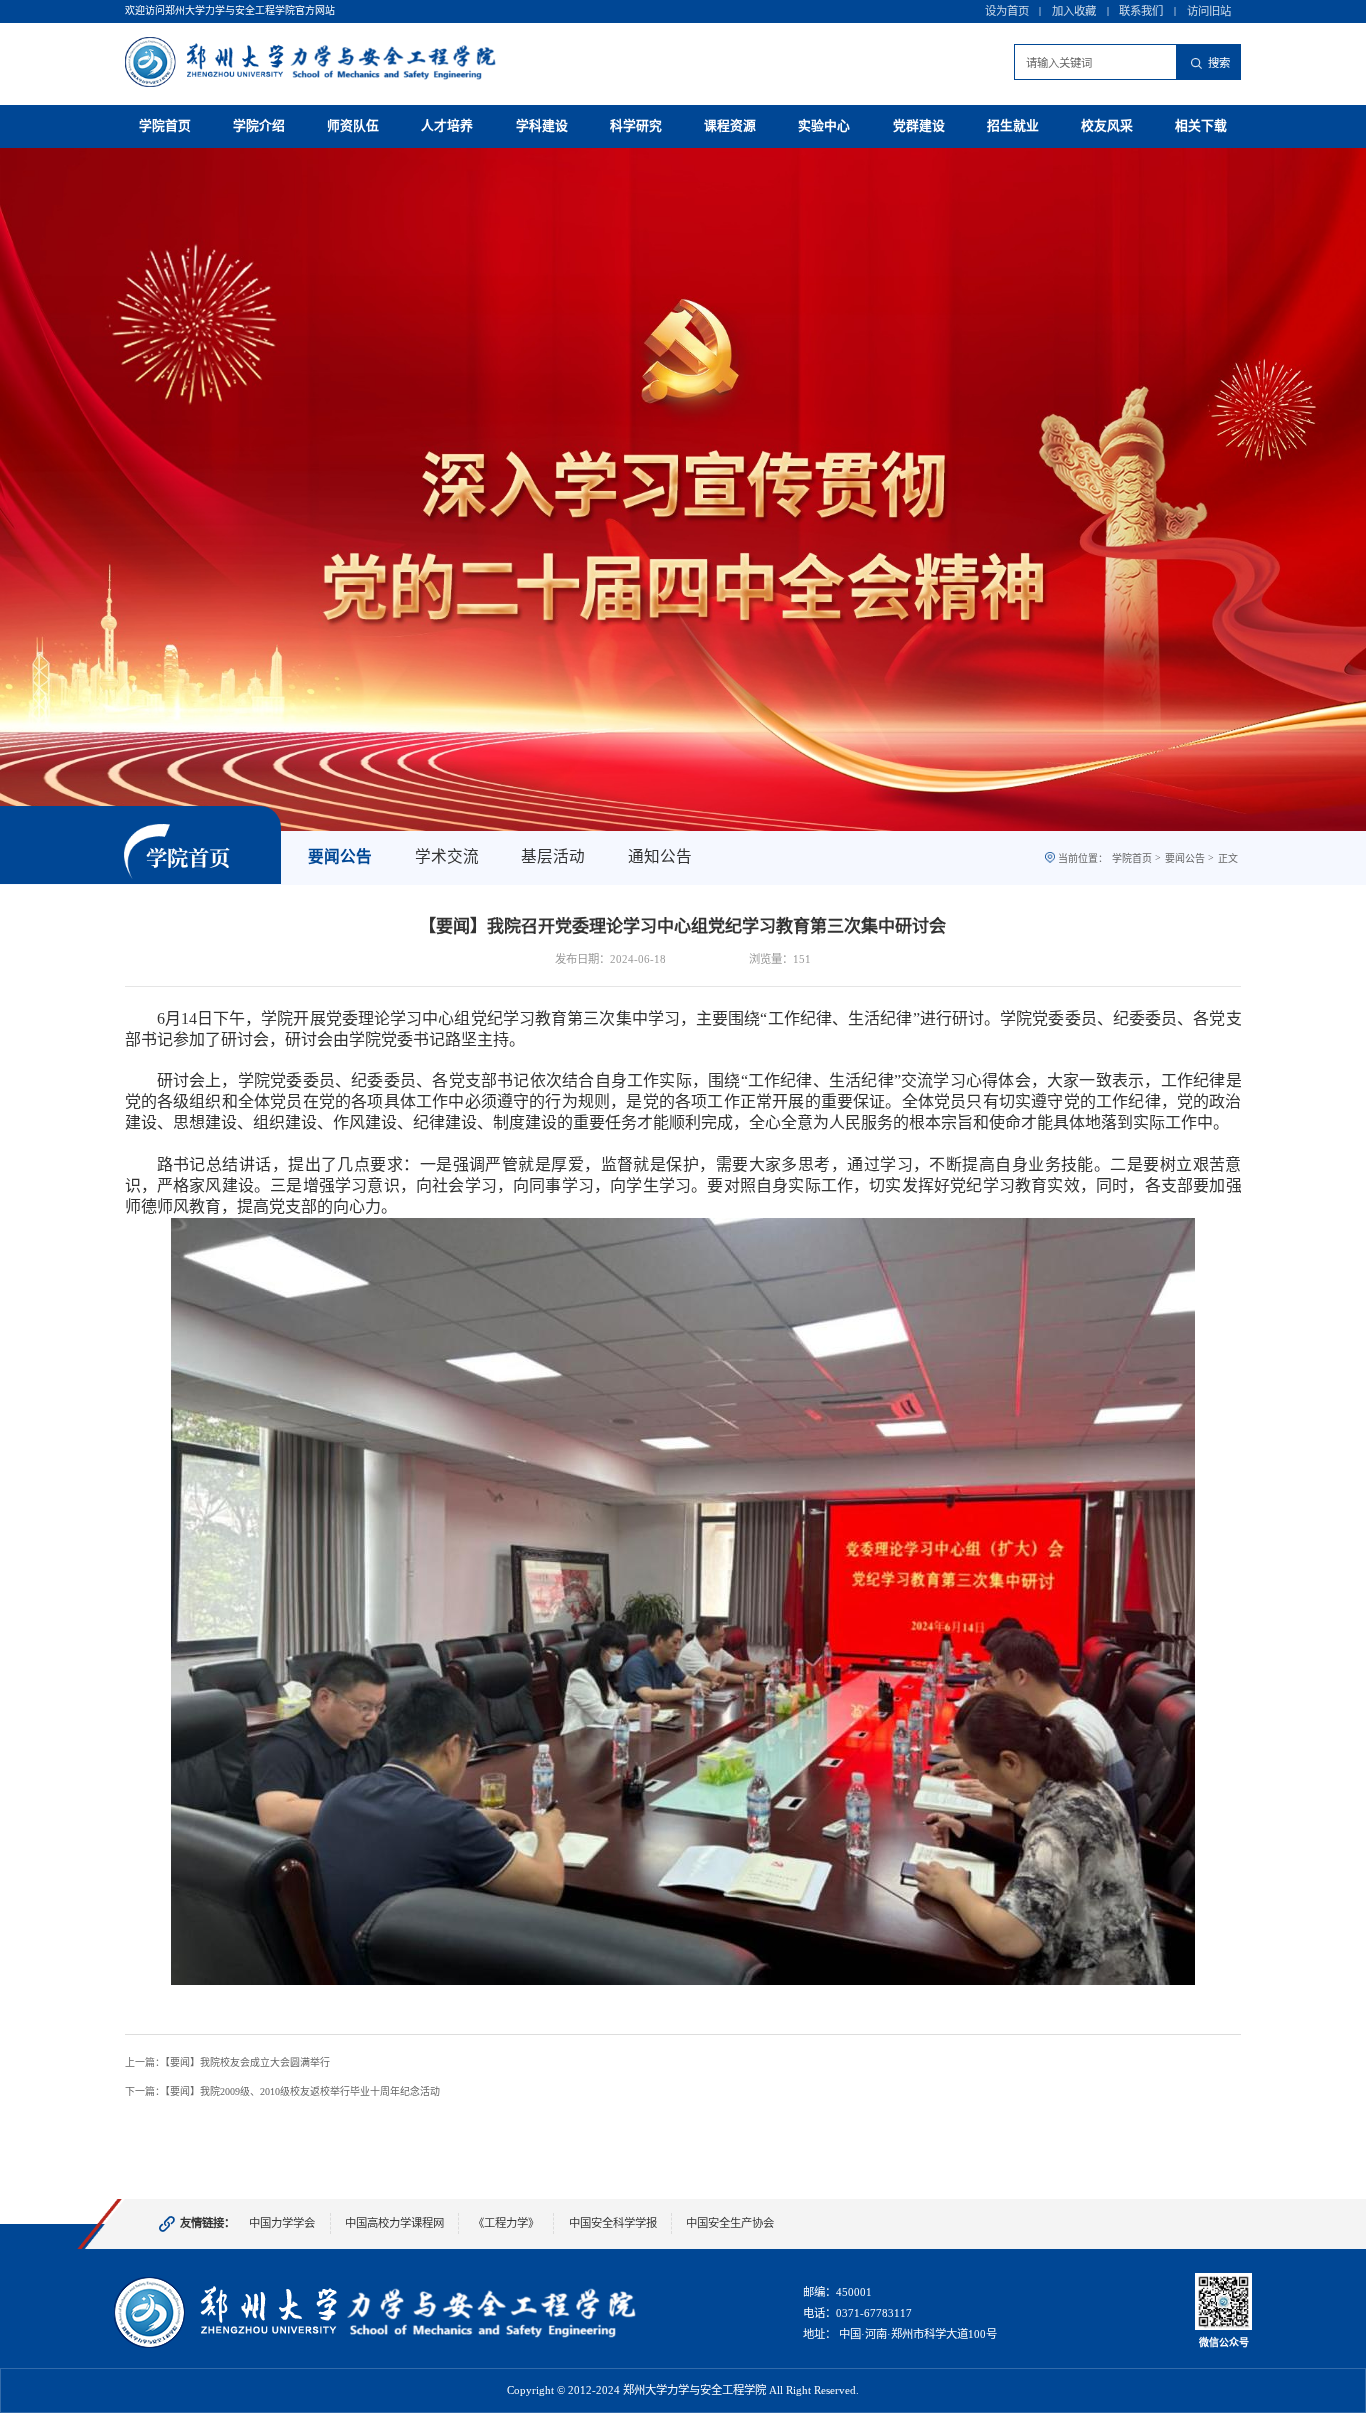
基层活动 (553, 856)
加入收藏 (1074, 11)
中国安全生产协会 (730, 2223)
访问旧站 (1209, 11)
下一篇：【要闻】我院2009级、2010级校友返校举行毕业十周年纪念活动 (282, 2091)
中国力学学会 (282, 2223)
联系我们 (1141, 11)
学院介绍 (259, 126)
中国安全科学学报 (613, 2223)
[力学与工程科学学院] (376, 2344)
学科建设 (542, 126)
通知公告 (660, 856)
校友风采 (1107, 126)
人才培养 (447, 126)
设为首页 (1007, 11)
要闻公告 (340, 856)
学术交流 (447, 856)
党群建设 (919, 126)
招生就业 (1013, 126)
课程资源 (730, 126)
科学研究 (636, 126)
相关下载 (1201, 126)
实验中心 (824, 126)
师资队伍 (353, 126)
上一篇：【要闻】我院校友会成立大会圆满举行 (227, 2062)
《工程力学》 (506, 2223)
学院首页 (165, 126)
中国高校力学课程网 (394, 2223)
